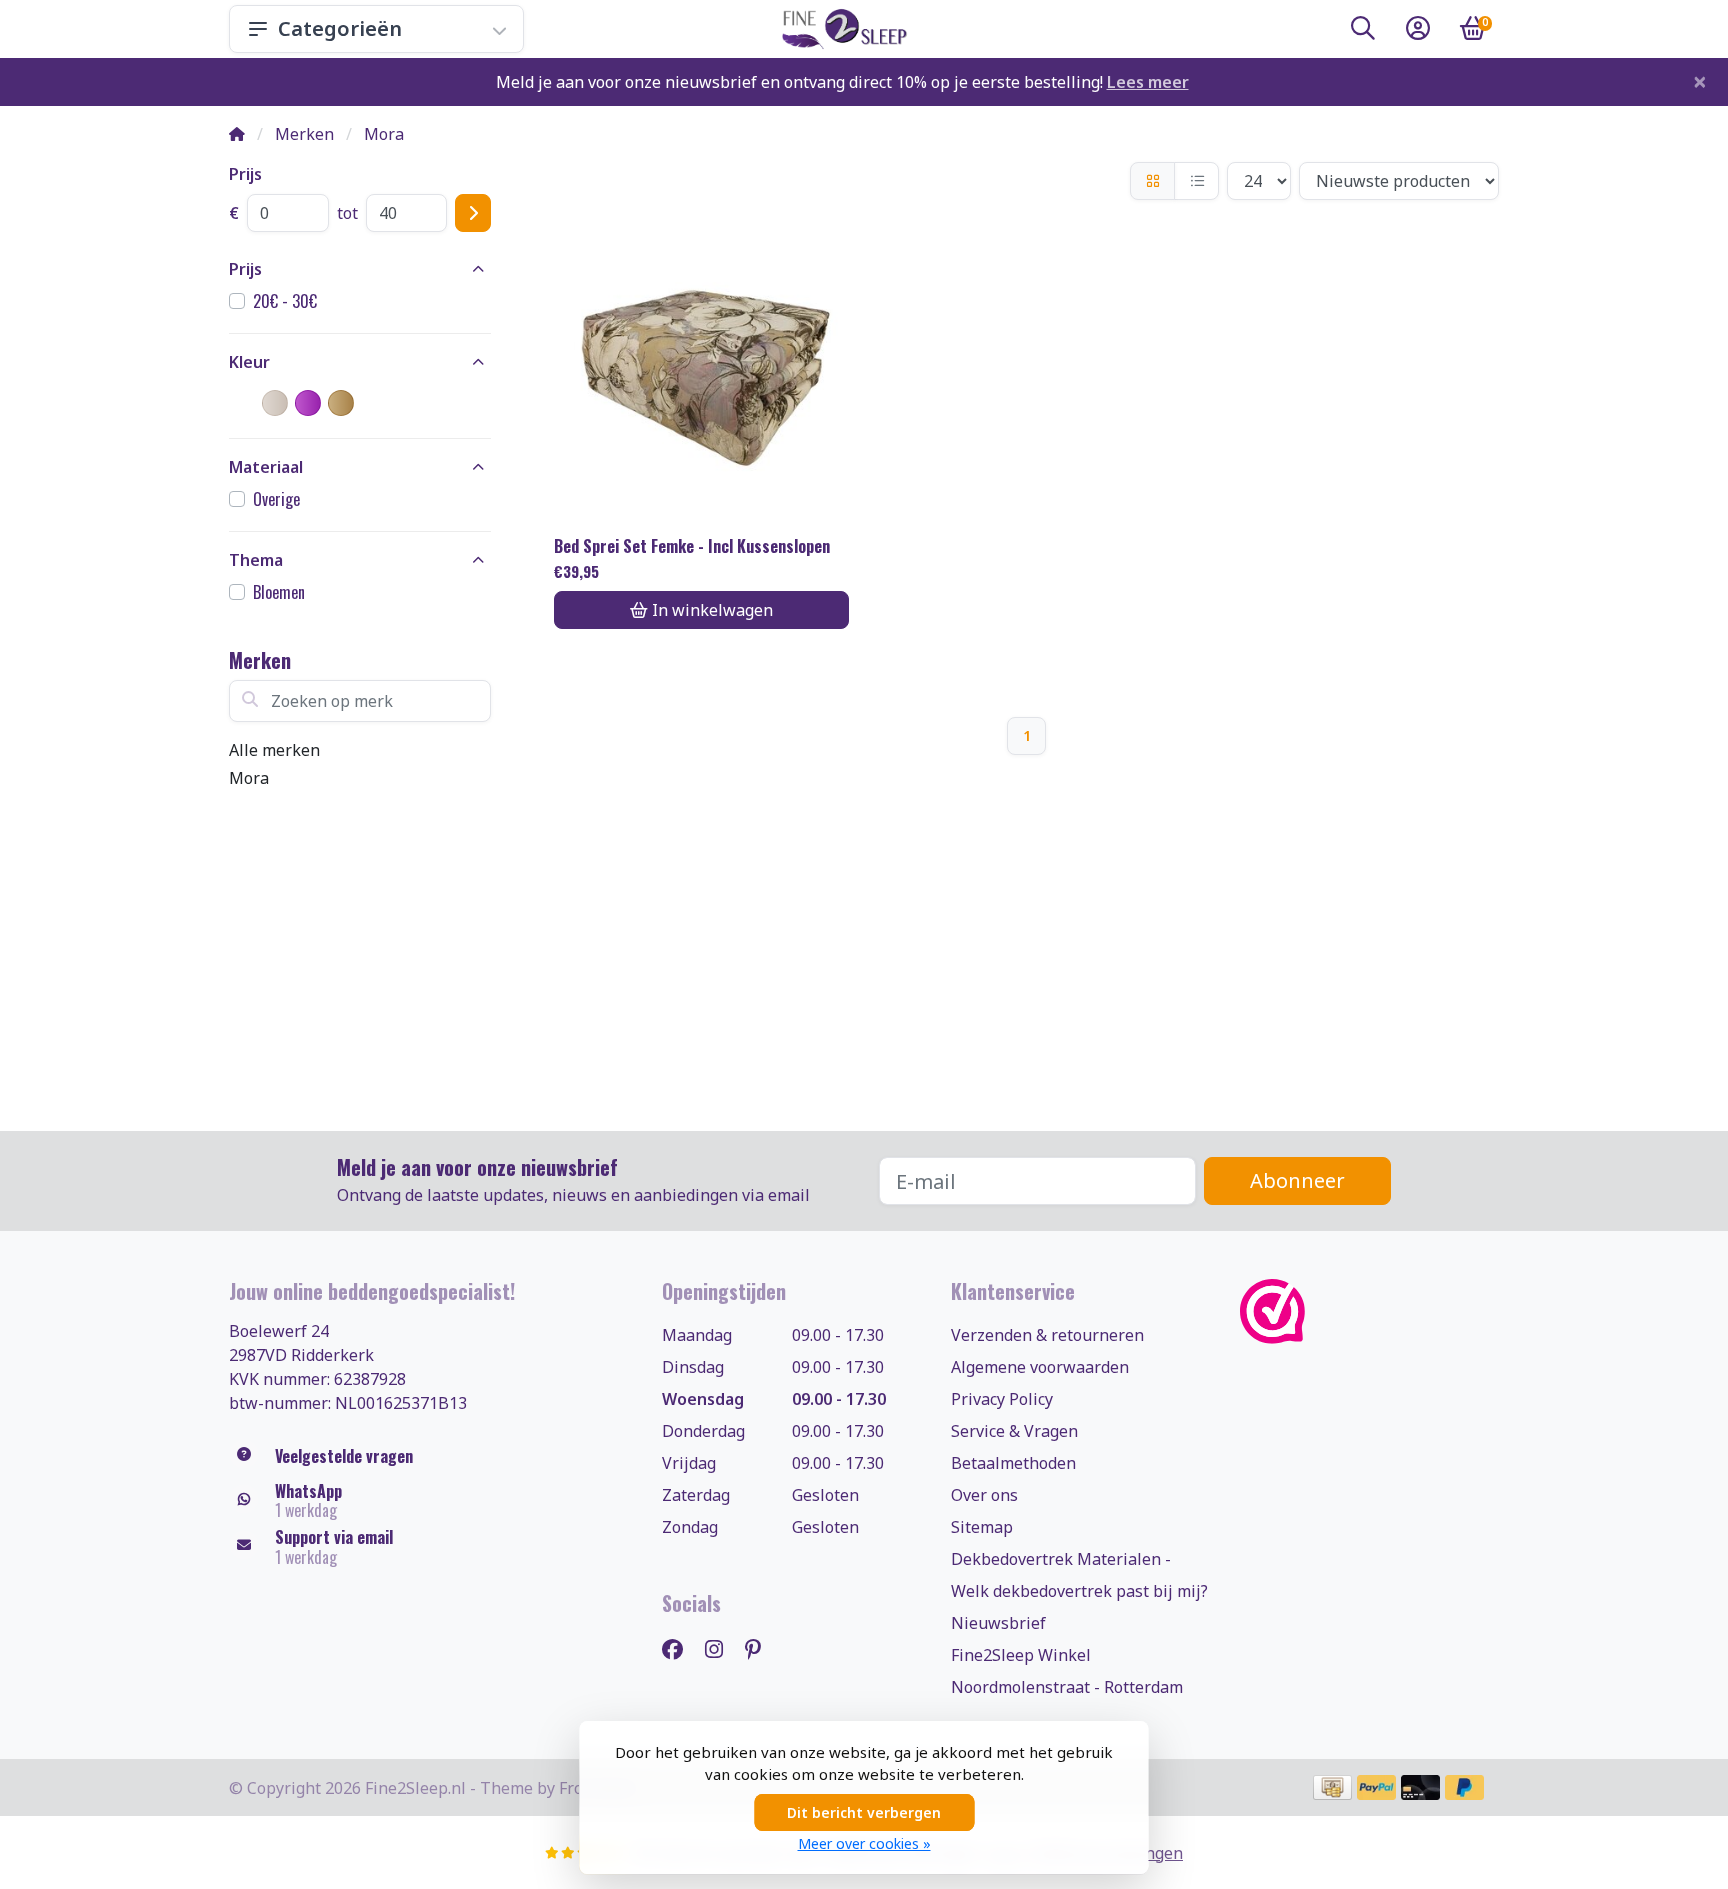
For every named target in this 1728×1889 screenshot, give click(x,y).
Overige (276, 499)
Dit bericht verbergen (864, 1812)
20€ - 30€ (285, 301)
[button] (1363, 32)
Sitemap (982, 1527)
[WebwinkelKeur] (1369, 1311)
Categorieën (340, 28)
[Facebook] (680, 1648)
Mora (249, 778)
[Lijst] (1196, 181)
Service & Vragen (1014, 1431)
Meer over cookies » (864, 1843)
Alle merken (274, 750)
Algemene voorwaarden (1040, 1367)
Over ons (984, 1495)
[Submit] (473, 213)
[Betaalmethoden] (1332, 1787)
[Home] (237, 134)
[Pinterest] (761, 1648)
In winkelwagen (712, 610)
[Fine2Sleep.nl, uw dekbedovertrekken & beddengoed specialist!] (840, 29)
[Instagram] (722, 1648)
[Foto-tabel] (1152, 181)
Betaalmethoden (1013, 1463)
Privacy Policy (1002, 1399)
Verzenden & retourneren (1047, 1335)
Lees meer (1148, 82)
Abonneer (1297, 1180)
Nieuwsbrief (998, 1623)
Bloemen (279, 592)
